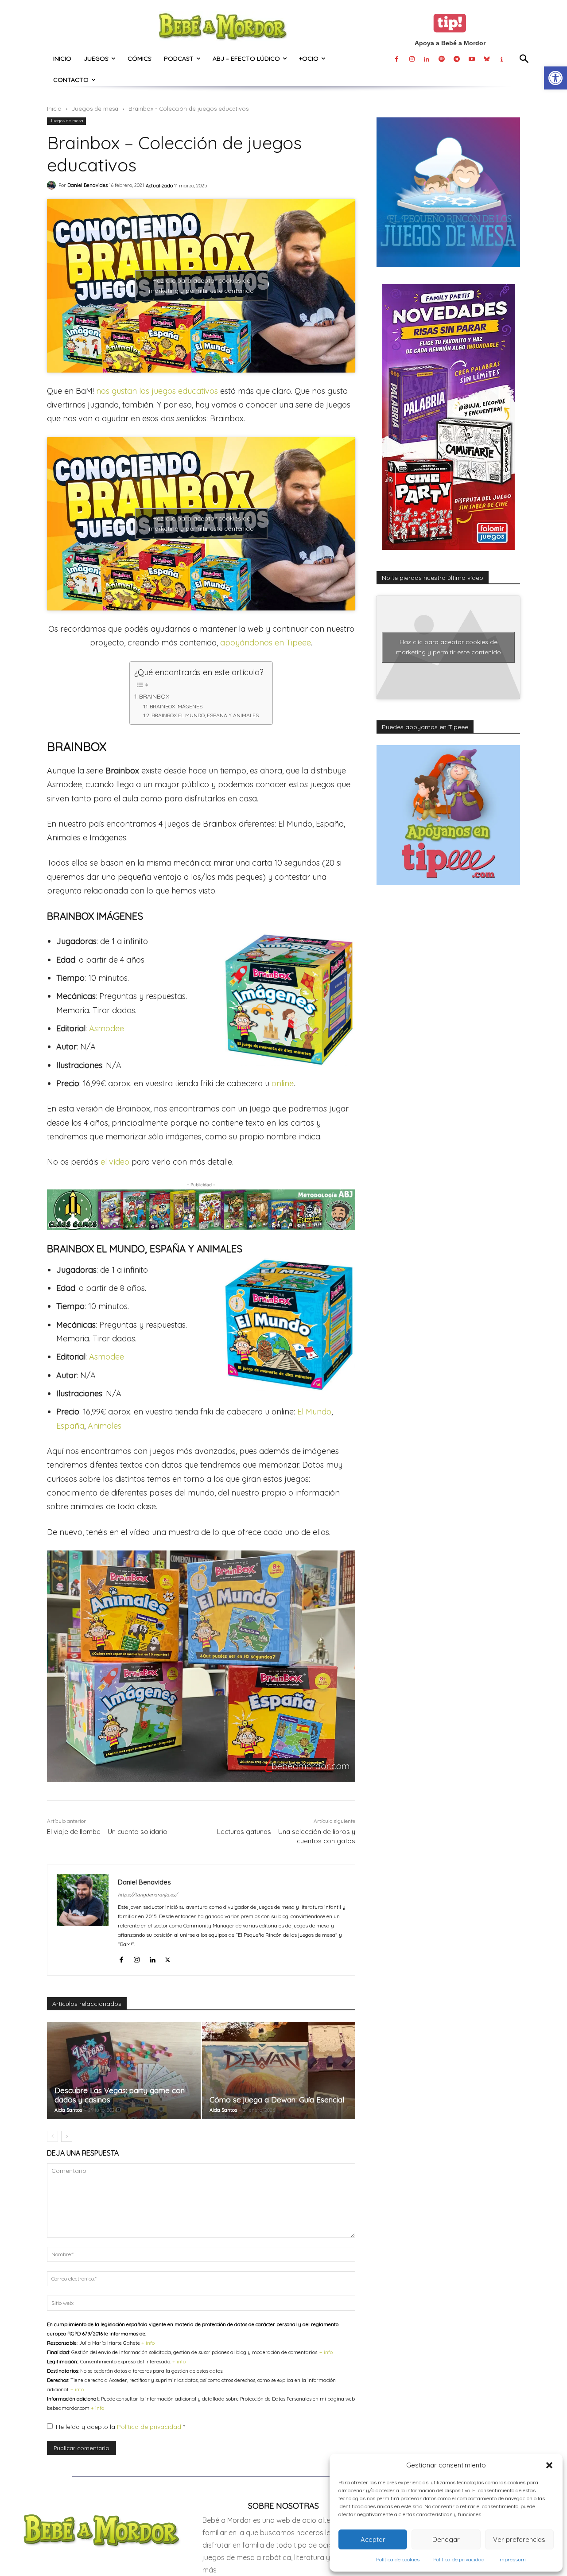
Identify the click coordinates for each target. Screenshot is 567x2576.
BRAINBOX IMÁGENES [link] (176, 706)
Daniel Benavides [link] (87, 185)
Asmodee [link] (107, 1028)
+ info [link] (148, 2343)
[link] (555, 78)
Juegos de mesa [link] (95, 109)
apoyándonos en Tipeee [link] (266, 643)
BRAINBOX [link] (154, 696)
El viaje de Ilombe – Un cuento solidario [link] (107, 1832)
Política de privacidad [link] (459, 2559)
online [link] (283, 1083)
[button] (549, 2465)
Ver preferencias (519, 2539)
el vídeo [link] (115, 1162)
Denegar (446, 2539)
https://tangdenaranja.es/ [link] (148, 1895)
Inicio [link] (54, 109)
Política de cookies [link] (398, 2559)
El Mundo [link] (314, 1412)
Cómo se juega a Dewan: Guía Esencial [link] (277, 2100)
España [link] (70, 1426)
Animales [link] (105, 1426)
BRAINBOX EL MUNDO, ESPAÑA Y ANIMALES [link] (205, 715)
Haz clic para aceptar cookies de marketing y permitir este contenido (201, 286)
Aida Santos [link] (68, 2110)
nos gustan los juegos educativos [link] (157, 391)
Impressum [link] (512, 2559)
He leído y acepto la (120, 2427)
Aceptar (373, 2539)
